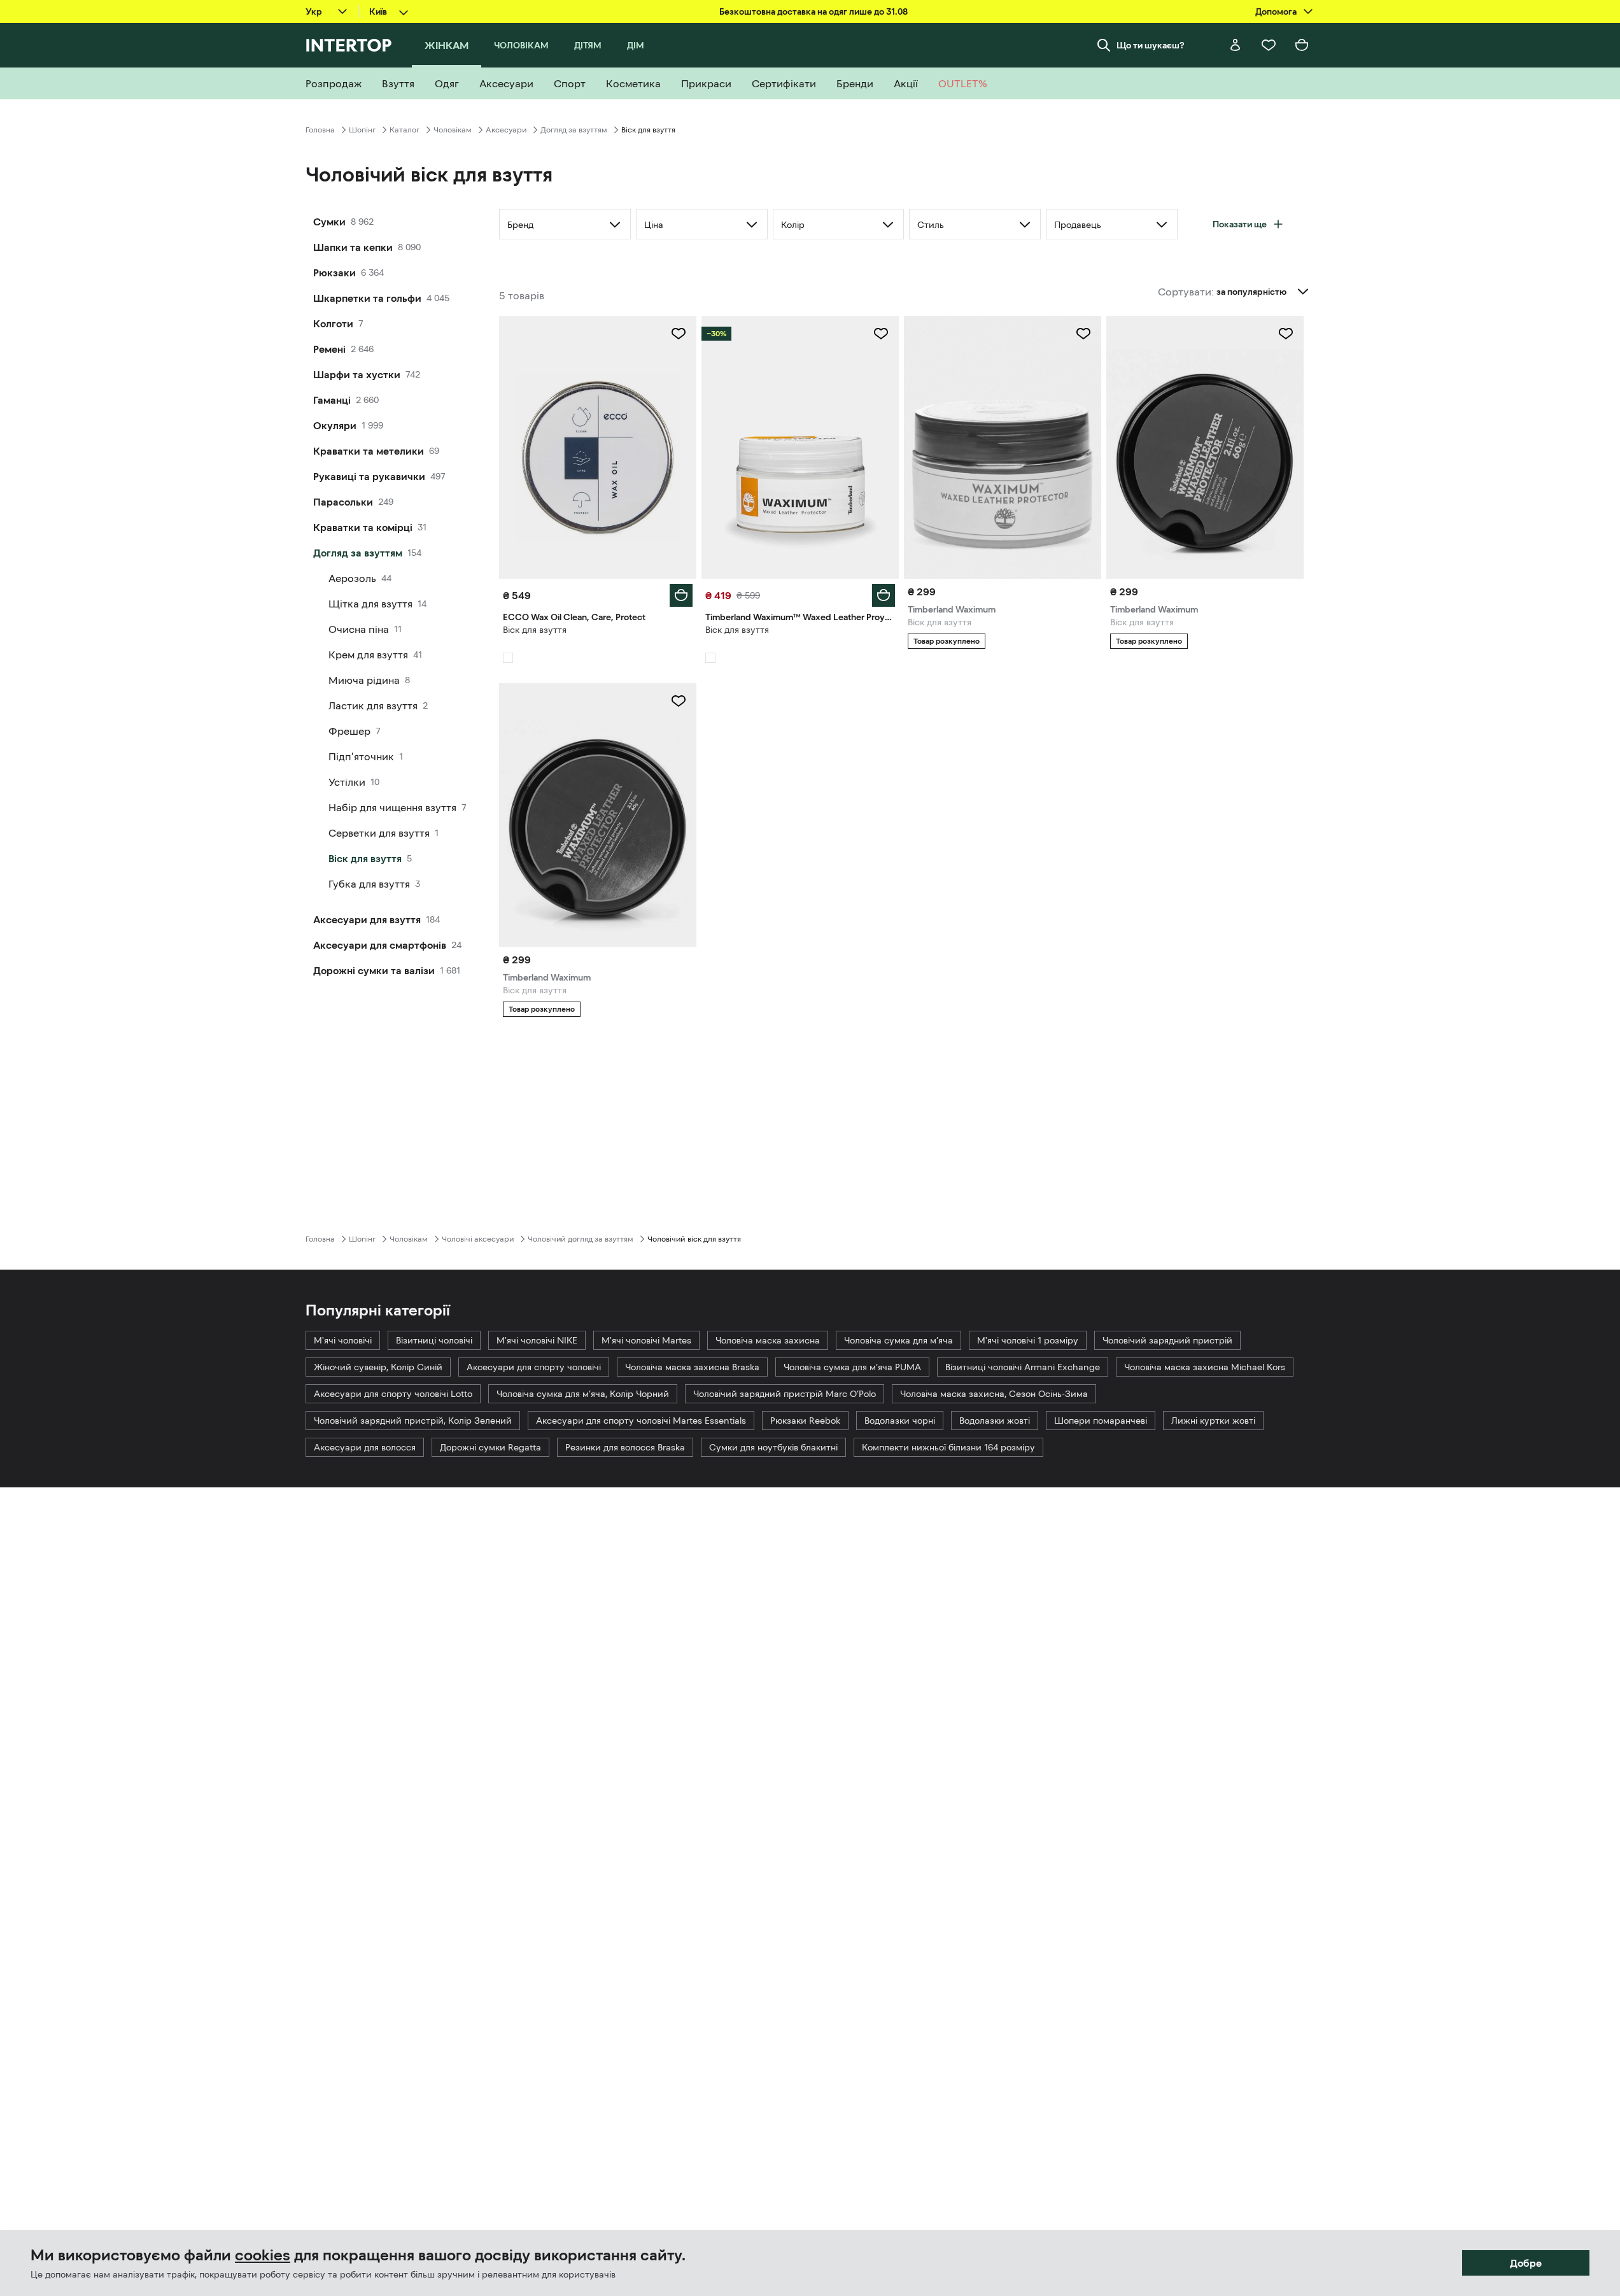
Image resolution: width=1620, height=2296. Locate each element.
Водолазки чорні (900, 1421)
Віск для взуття (365, 858)
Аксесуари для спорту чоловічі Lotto (393, 1394)
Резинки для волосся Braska (625, 1447)
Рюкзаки (335, 273)
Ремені (329, 349)
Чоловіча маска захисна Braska (692, 1367)
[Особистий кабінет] (1236, 45)
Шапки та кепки (353, 247)
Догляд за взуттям (574, 130)
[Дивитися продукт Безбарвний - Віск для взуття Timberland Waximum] (598, 815)
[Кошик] (1302, 45)
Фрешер (349, 731)
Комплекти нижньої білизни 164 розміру (948, 1447)
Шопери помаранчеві (1101, 1421)
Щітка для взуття (370, 604)
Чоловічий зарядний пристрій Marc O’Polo (785, 1394)
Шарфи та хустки (357, 374)
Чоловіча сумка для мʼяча (898, 1340)
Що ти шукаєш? (1151, 45)
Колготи (333, 323)
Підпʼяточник (361, 756)
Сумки (329, 222)
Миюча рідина (364, 680)
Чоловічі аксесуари (478, 1239)
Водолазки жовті (995, 1421)
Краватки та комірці (363, 527)
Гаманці (332, 400)
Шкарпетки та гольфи (367, 298)
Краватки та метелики (369, 451)
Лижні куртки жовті (1213, 1421)
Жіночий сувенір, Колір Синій (378, 1367)
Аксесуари (506, 130)
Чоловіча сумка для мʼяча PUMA (852, 1367)
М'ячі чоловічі (343, 1340)
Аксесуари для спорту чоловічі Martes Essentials (641, 1421)
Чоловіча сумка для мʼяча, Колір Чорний (583, 1394)
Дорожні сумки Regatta (490, 1447)
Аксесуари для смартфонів (380, 945)
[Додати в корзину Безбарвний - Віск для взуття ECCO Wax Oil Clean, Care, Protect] (681, 595)
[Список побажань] (1269, 45)
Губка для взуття (369, 884)
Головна (320, 130)
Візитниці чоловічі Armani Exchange (1023, 1367)
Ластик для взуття (373, 705)
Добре (1526, 2263)
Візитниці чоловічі (434, 1340)
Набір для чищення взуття (392, 807)
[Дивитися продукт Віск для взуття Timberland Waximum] (1003, 447)
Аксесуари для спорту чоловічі (534, 1367)
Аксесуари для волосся (365, 1447)
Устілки (347, 782)
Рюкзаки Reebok (805, 1421)
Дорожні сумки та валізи (374, 970)
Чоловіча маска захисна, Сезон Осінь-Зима (994, 1394)
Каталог (405, 130)
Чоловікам (453, 130)
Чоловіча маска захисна (768, 1340)
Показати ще (1240, 224)
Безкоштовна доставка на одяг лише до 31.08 (814, 11)
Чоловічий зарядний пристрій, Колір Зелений (413, 1421)
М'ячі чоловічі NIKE (537, 1340)
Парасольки (343, 502)
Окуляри (335, 425)
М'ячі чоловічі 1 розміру (1028, 1340)
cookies (263, 2255)
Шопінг (362, 130)
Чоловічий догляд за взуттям (581, 1239)
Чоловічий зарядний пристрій (1167, 1340)
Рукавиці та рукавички (369, 476)
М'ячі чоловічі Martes (646, 1340)
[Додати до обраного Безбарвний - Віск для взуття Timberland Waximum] (679, 701)
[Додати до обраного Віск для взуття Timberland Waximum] (1083, 334)
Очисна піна (359, 629)
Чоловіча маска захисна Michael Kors (1205, 1367)
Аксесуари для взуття (367, 919)
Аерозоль (352, 578)
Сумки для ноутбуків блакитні (773, 1447)
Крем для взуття (368, 655)
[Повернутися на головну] (349, 45)
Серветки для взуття (379, 833)
